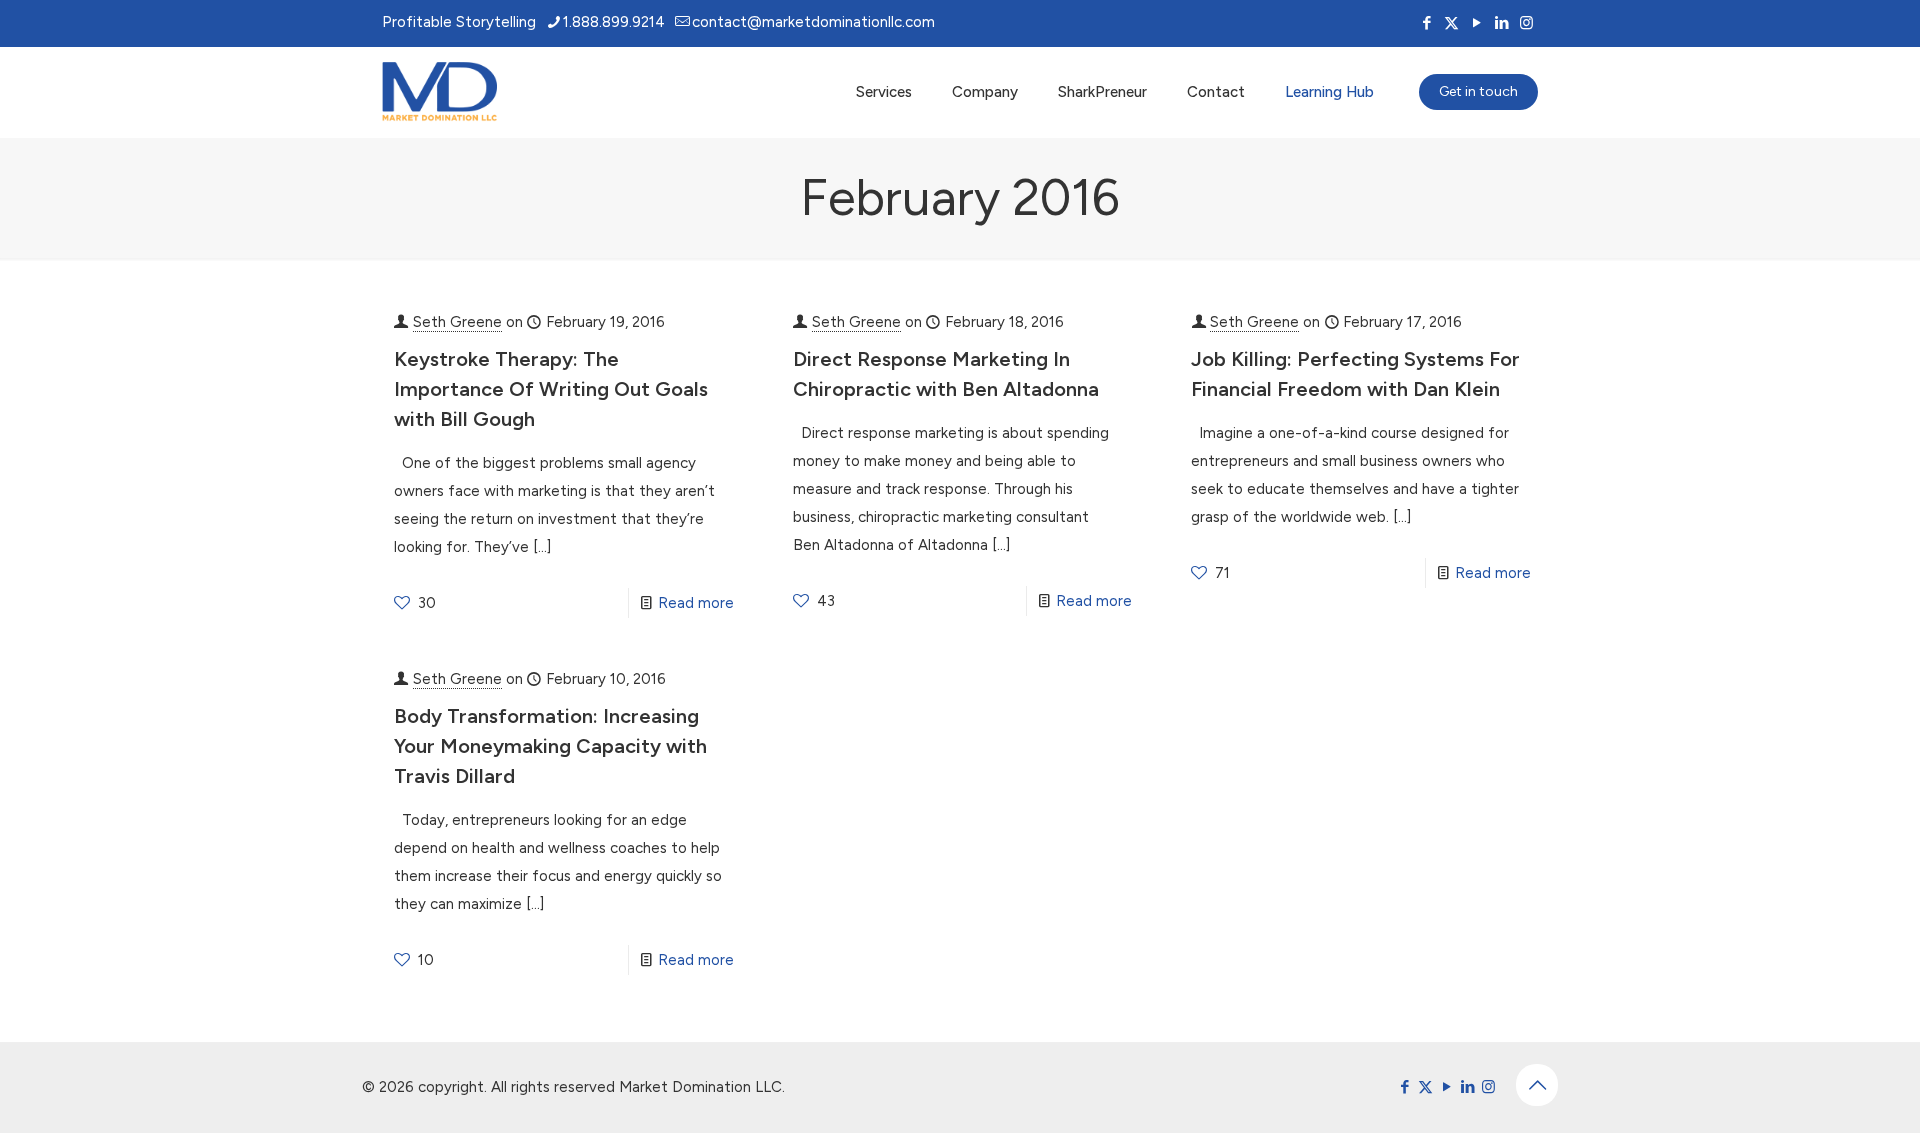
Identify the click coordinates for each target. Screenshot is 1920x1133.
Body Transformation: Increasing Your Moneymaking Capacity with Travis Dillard (550, 746)
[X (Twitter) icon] (1451, 23)
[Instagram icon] (1526, 23)
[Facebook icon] (1426, 23)
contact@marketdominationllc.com (813, 22)
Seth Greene (457, 322)
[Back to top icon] (1537, 1085)
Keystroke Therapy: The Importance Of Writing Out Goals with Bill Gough (551, 389)
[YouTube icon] (1476, 23)
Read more (696, 603)
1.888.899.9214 (614, 22)
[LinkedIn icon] (1501, 23)
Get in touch (1478, 91)
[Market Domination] (439, 92)
